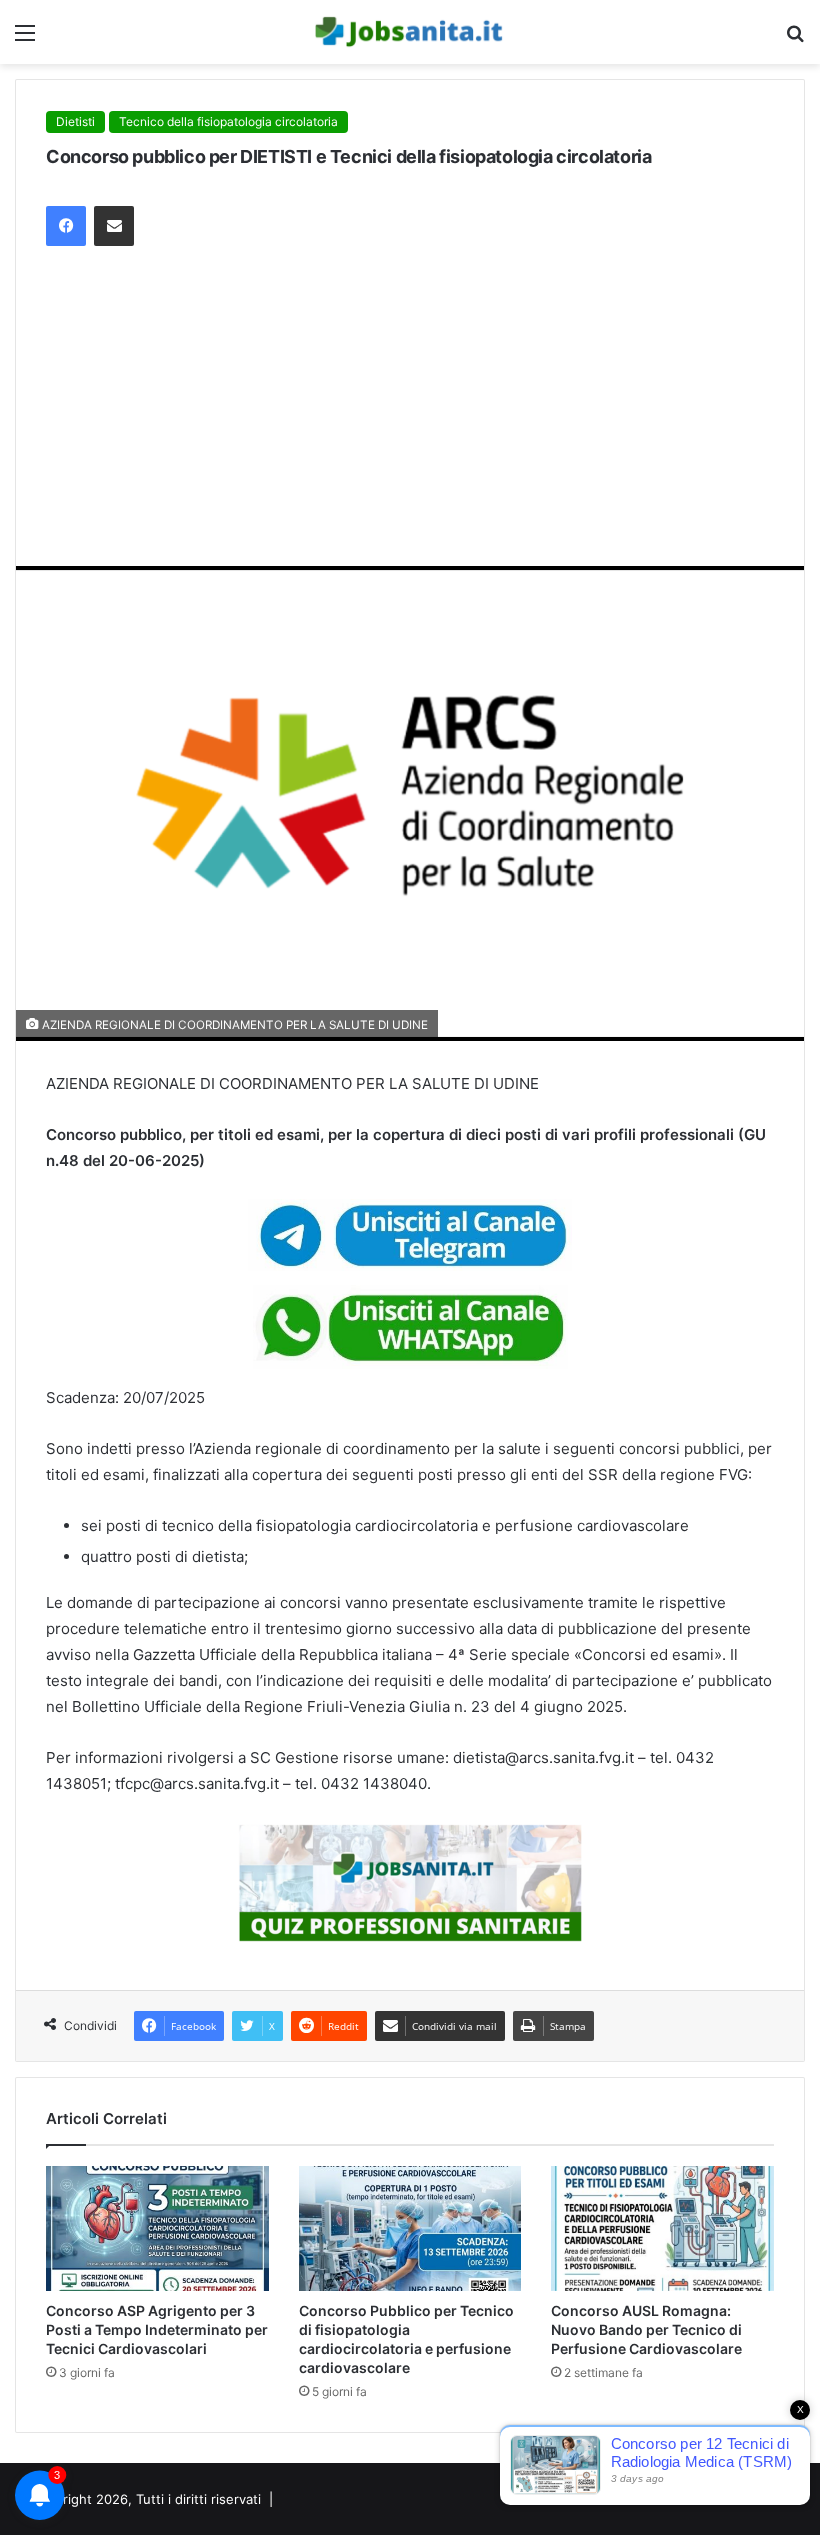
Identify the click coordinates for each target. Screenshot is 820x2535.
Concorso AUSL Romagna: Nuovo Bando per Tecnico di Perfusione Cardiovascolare (646, 2329)
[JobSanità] (410, 32)
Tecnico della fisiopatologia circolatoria (228, 121)
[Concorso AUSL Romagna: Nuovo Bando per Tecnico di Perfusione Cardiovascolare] (662, 2229)
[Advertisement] (410, 416)
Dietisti (75, 121)
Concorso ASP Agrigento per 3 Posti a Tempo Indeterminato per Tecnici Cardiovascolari (157, 2329)
